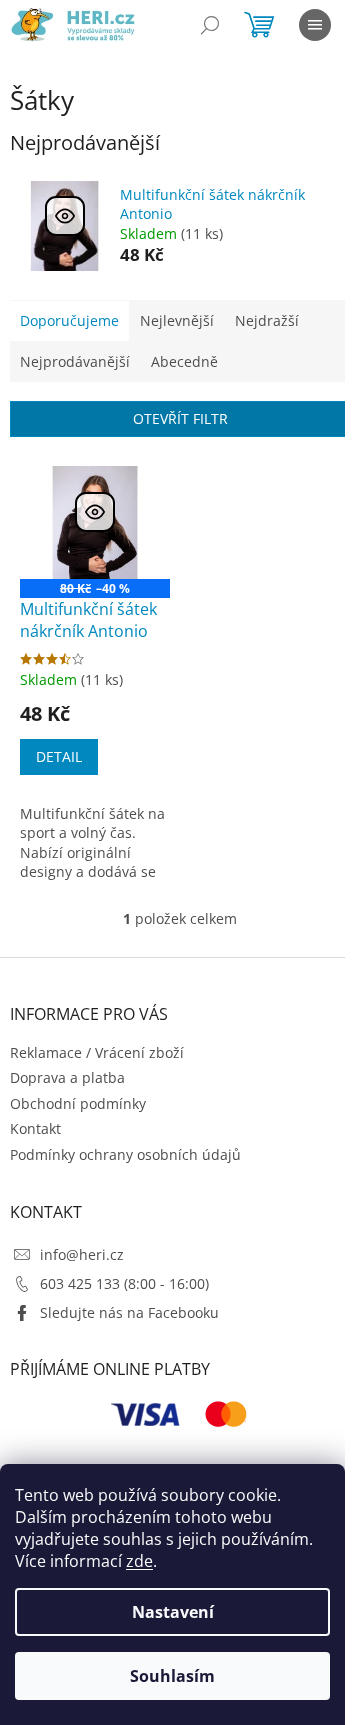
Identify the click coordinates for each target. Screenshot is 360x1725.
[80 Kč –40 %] (95, 522)
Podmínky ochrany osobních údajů (125, 1154)
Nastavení (173, 1612)
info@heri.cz (82, 1254)
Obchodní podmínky (78, 1103)
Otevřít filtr (180, 418)
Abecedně (184, 361)
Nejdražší (267, 320)
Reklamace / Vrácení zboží (97, 1052)
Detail (59, 756)
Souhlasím (172, 1676)
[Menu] (315, 25)
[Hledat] (210, 25)
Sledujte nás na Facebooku (129, 1312)
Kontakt (35, 1128)
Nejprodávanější (75, 361)
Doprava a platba (67, 1077)
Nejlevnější (177, 320)
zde (139, 1561)
